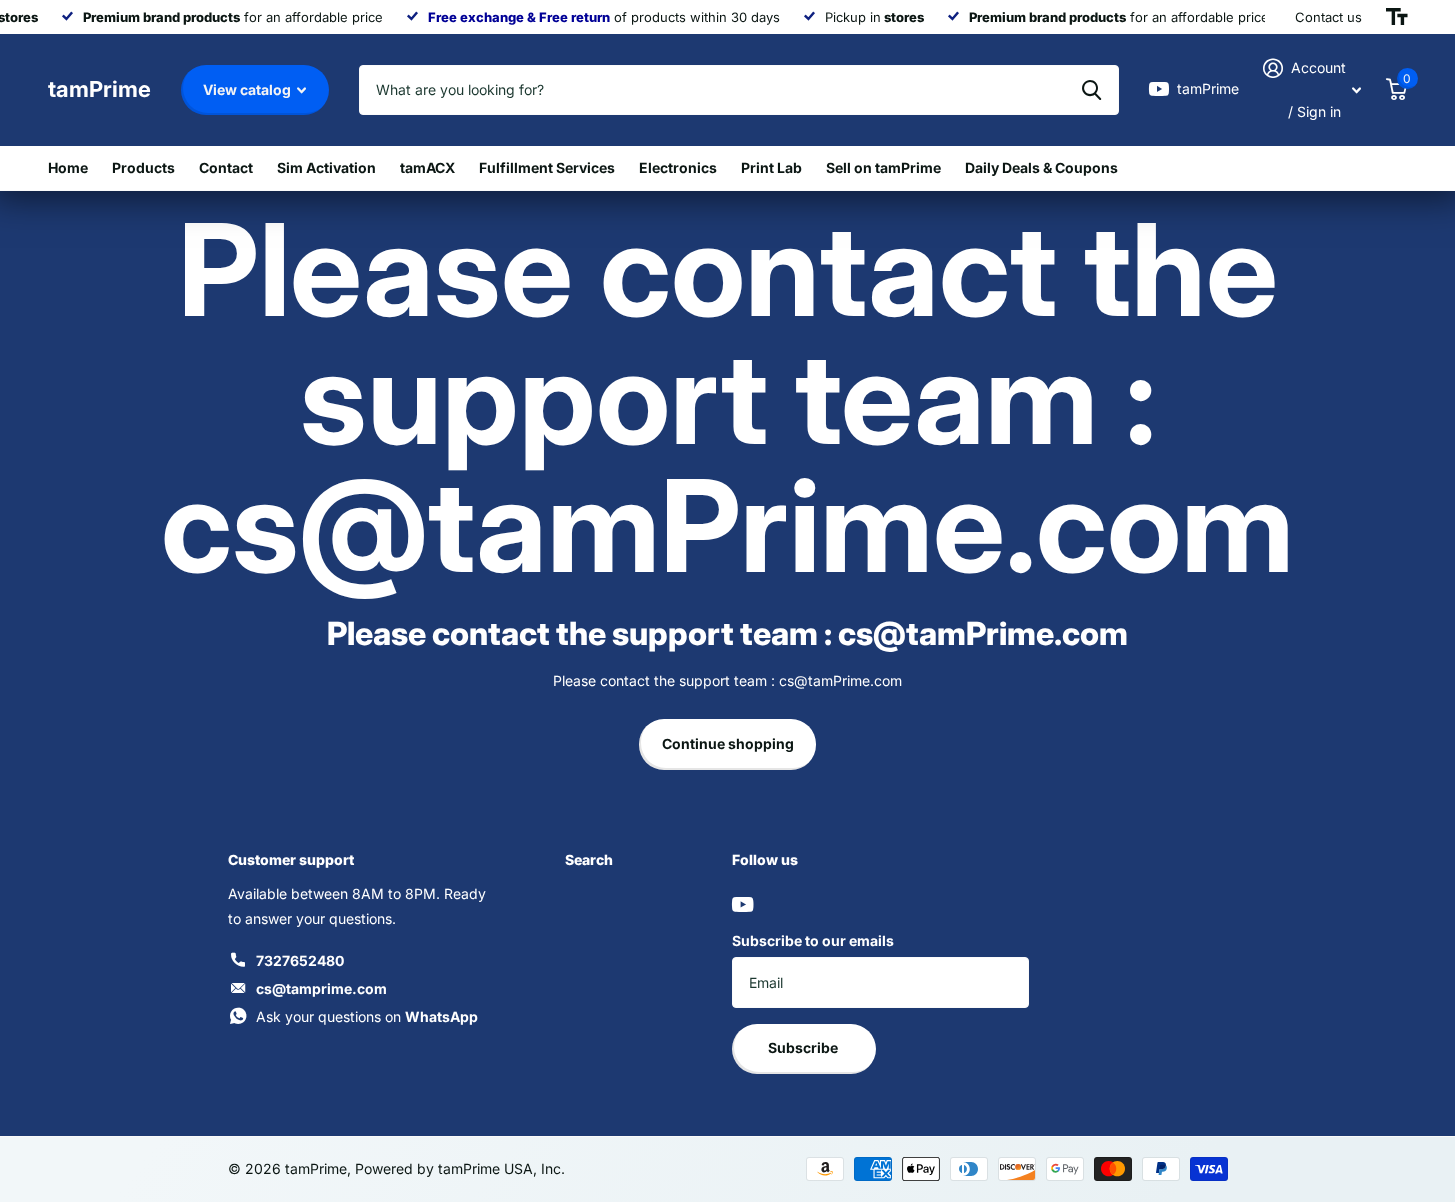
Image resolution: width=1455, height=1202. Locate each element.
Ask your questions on (367, 1016)
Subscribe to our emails (813, 940)
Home (68, 167)
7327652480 (300, 960)
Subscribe (804, 1047)
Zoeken (1091, 90)
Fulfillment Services (547, 167)
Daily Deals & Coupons (1041, 167)
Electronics (678, 167)
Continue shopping (728, 743)
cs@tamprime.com (321, 988)
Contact (226, 167)
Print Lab (771, 167)
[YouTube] (742, 904)
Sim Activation (326, 167)
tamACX (427, 167)
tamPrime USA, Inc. (501, 1168)
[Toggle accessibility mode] (1397, 17)
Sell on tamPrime (883, 167)
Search (589, 859)
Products (143, 167)
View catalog (248, 89)
